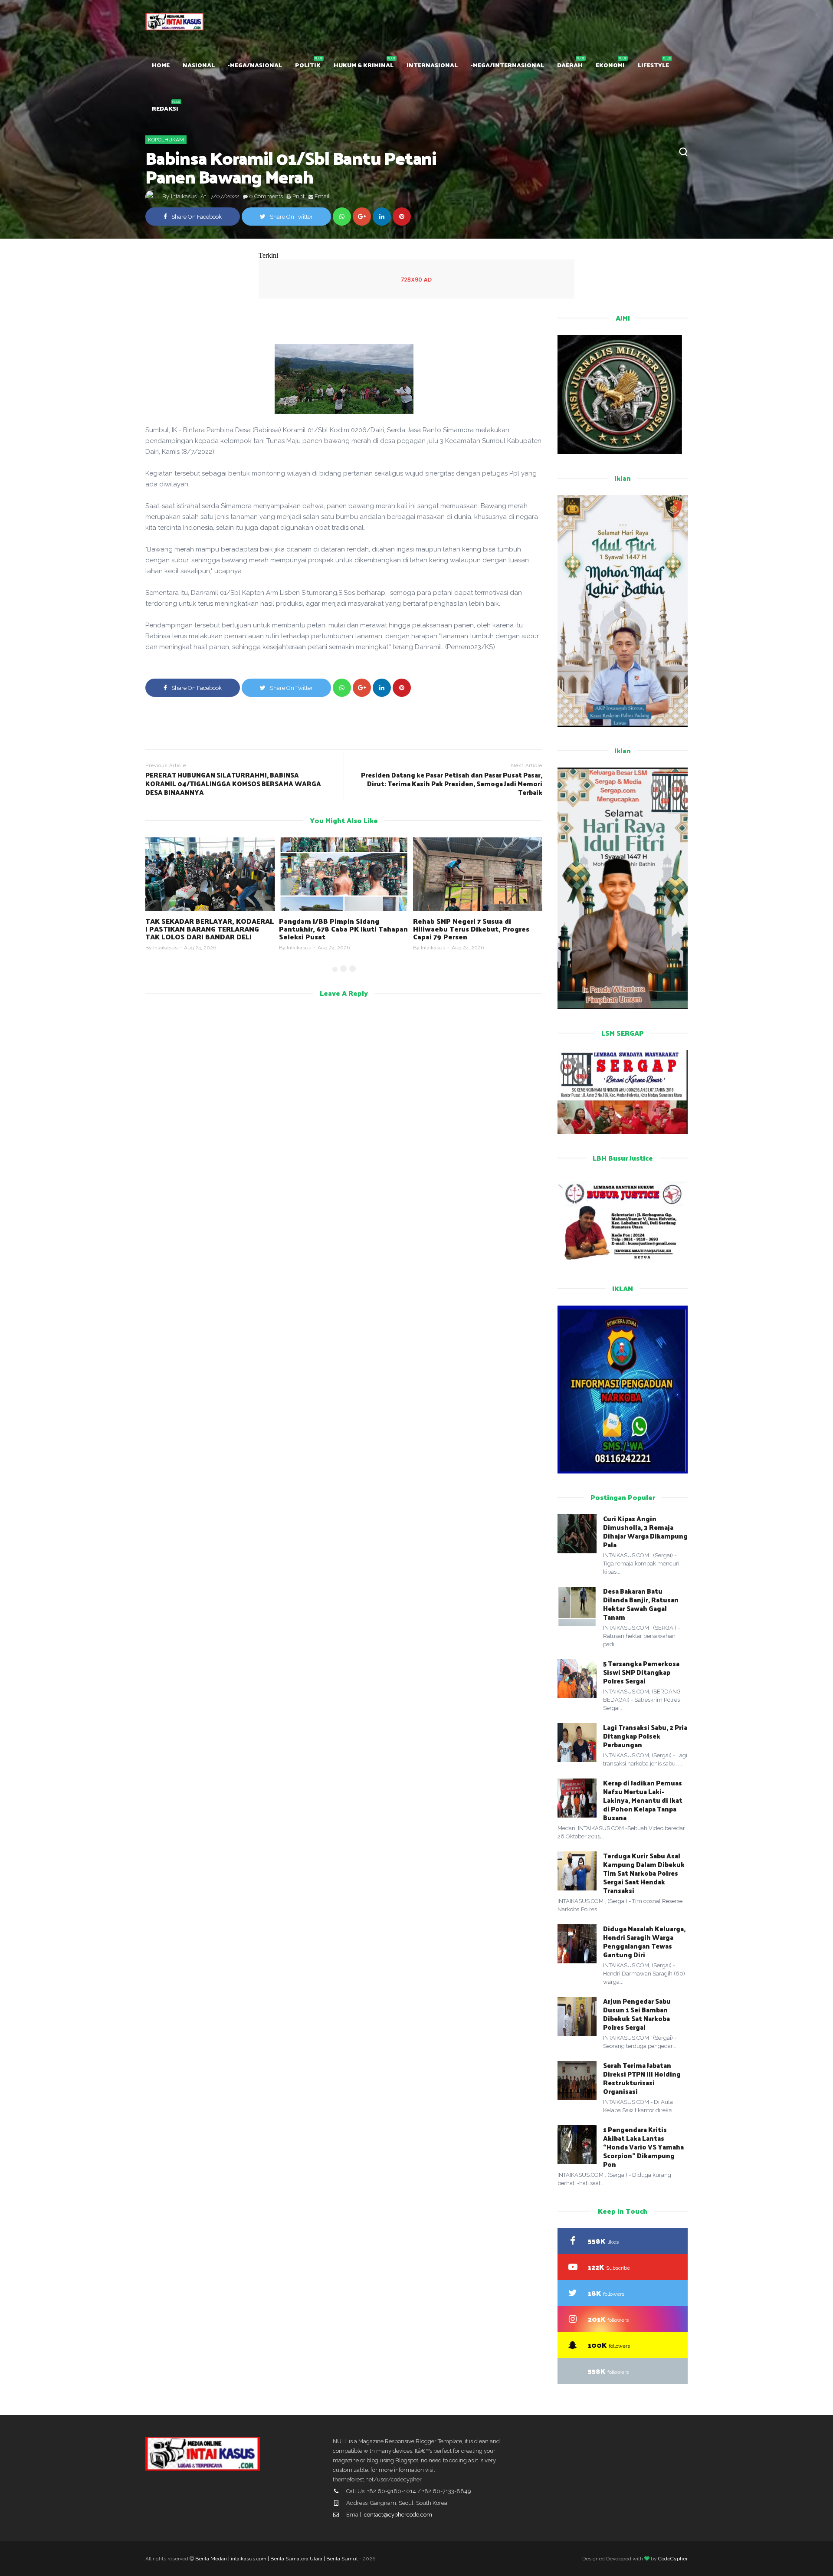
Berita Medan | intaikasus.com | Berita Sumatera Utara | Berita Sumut (277, 2559)
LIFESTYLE (653, 65)
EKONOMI (610, 65)
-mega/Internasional (507, 65)
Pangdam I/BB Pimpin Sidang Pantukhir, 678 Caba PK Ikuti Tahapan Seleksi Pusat (210, 929)
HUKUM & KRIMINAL (364, 65)
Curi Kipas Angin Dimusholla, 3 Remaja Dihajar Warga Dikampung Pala (645, 1531)
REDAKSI (165, 108)
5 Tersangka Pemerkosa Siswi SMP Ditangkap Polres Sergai (641, 1672)
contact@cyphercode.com (398, 2515)
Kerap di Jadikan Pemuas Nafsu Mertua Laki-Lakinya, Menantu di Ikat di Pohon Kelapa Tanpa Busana (643, 1800)
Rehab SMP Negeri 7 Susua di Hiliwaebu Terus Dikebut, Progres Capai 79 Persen (337, 929)
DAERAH (570, 65)
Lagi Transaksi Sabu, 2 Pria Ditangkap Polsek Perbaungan (645, 1736)
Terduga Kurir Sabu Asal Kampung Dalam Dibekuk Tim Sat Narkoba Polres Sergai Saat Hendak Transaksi (644, 1873)
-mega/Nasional (255, 65)
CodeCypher (673, 2559)
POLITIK (308, 65)
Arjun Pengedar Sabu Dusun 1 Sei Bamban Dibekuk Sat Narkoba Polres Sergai (637, 2014)
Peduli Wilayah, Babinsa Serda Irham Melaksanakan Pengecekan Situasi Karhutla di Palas (476, 929)
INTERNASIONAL (432, 65)
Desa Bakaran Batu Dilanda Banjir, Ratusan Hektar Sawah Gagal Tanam (641, 1604)
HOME (161, 65)
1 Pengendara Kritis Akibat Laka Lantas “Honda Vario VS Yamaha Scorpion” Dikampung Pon (643, 2147)
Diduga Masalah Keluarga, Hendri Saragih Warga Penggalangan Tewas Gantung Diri (644, 1941)
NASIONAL (199, 65)
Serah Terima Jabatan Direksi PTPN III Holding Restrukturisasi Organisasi (642, 2078)
